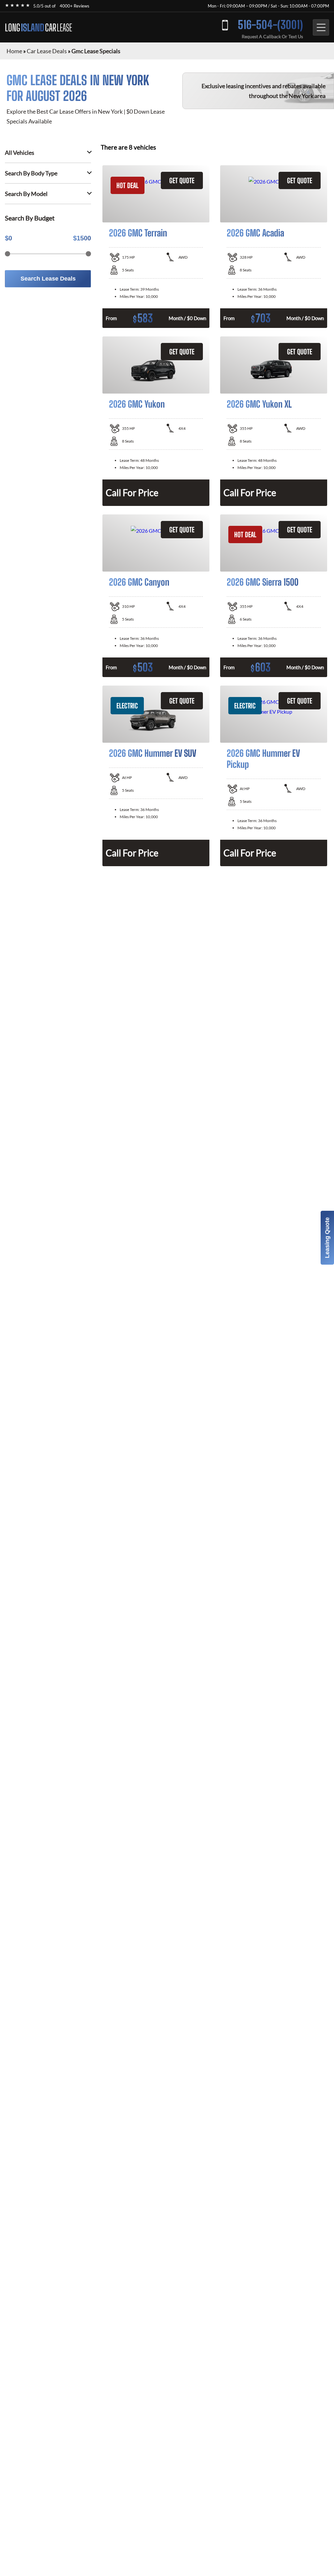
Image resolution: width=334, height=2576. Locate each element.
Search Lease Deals (48, 279)
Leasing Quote (327, 1238)
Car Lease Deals (47, 51)
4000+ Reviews (75, 6)
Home (14, 51)
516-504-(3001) (270, 25)
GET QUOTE (182, 180)
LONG (38, 27)
